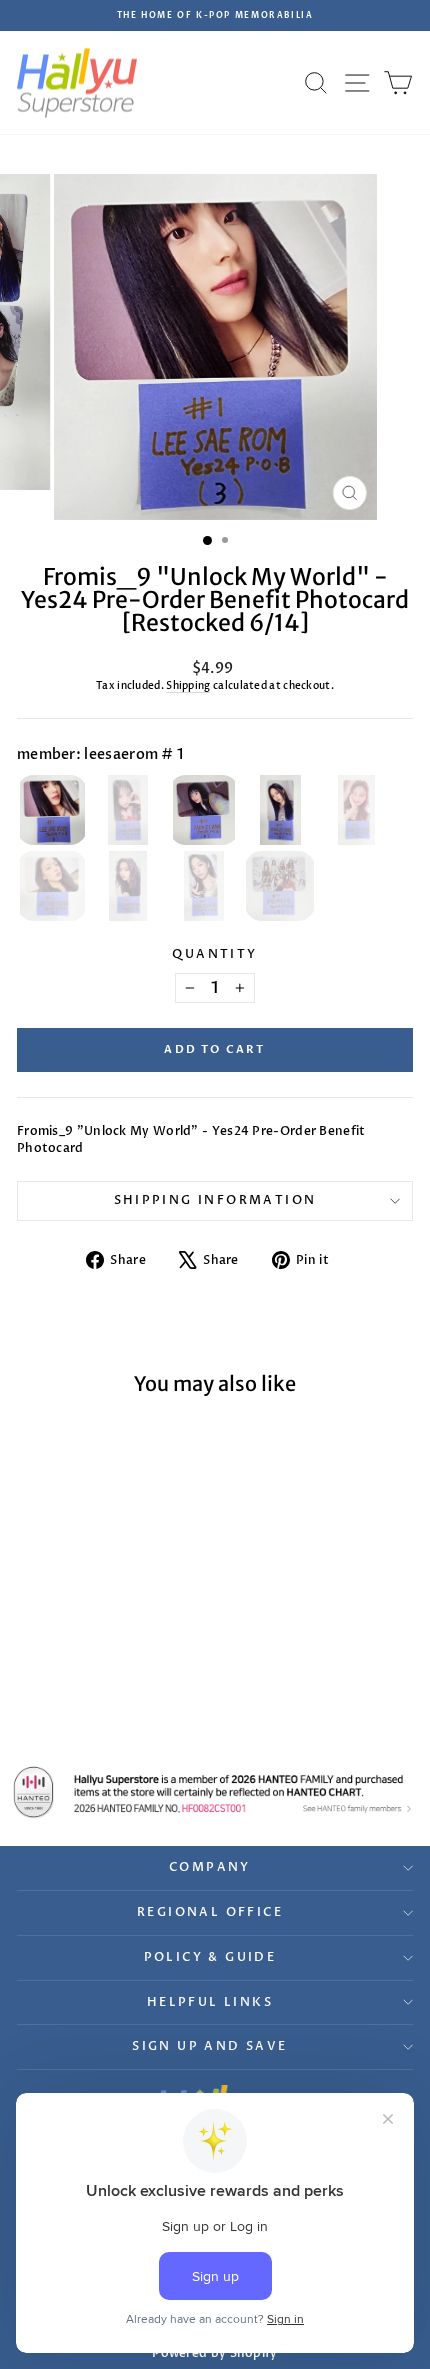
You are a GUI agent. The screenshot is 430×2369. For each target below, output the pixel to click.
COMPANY (210, 1867)
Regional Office (210, 1912)
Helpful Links (210, 2002)
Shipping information (215, 1200)
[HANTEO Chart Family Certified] (215, 1792)
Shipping (188, 686)
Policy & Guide (210, 1957)
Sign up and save (209, 2046)
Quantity (214, 954)
